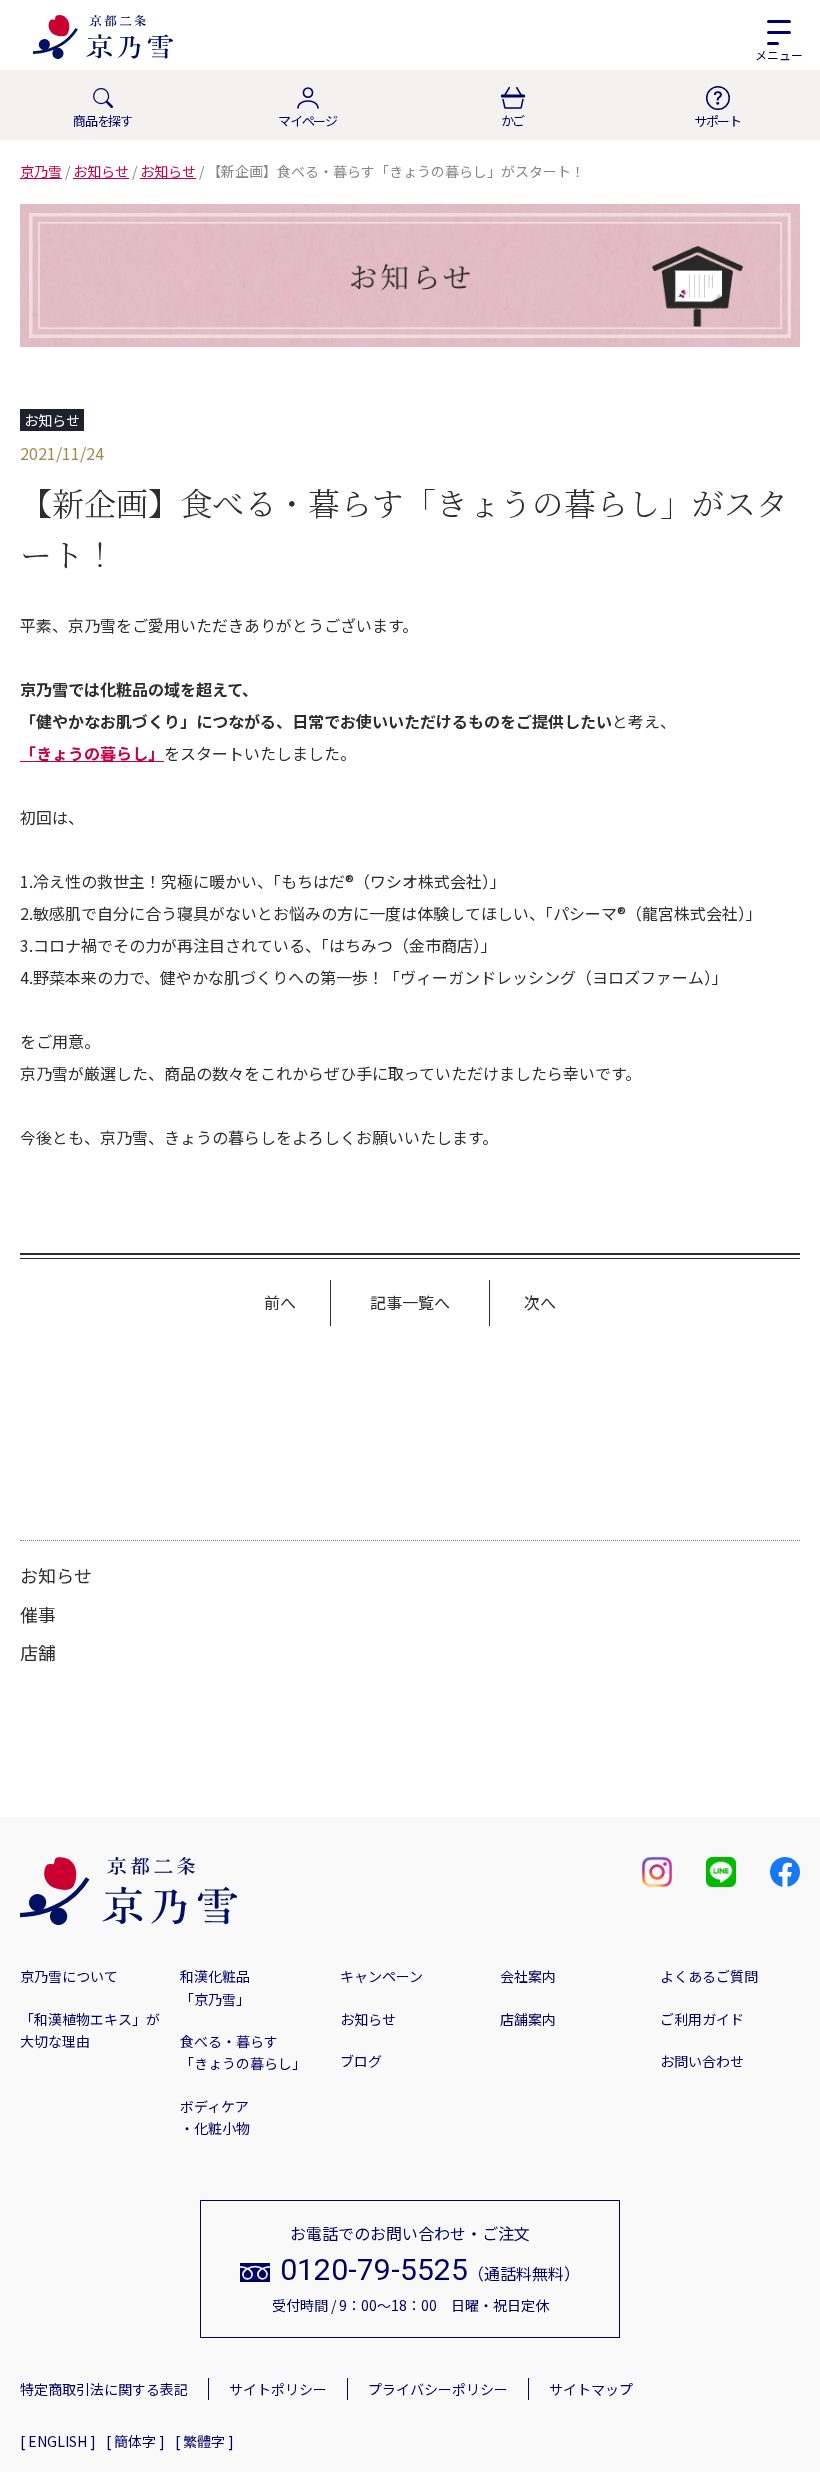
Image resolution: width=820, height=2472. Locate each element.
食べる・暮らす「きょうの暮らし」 (243, 2052)
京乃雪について (69, 1976)
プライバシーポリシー (438, 2389)
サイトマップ (591, 2389)
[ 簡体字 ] (135, 2441)
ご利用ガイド (702, 2019)
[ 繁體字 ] (204, 2441)
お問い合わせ (702, 2061)
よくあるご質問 (709, 1976)
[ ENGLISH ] (58, 2441)
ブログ (361, 2061)
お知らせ (56, 1575)
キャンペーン (381, 1976)
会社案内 (528, 1976)
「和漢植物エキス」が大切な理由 (90, 2030)
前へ (280, 1302)
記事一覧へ (410, 1302)
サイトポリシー (278, 2389)
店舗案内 (528, 2019)
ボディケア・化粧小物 (215, 2117)
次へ (540, 1302)
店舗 (38, 1652)
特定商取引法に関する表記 (104, 2389)
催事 (38, 1614)
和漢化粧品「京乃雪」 (215, 1987)
